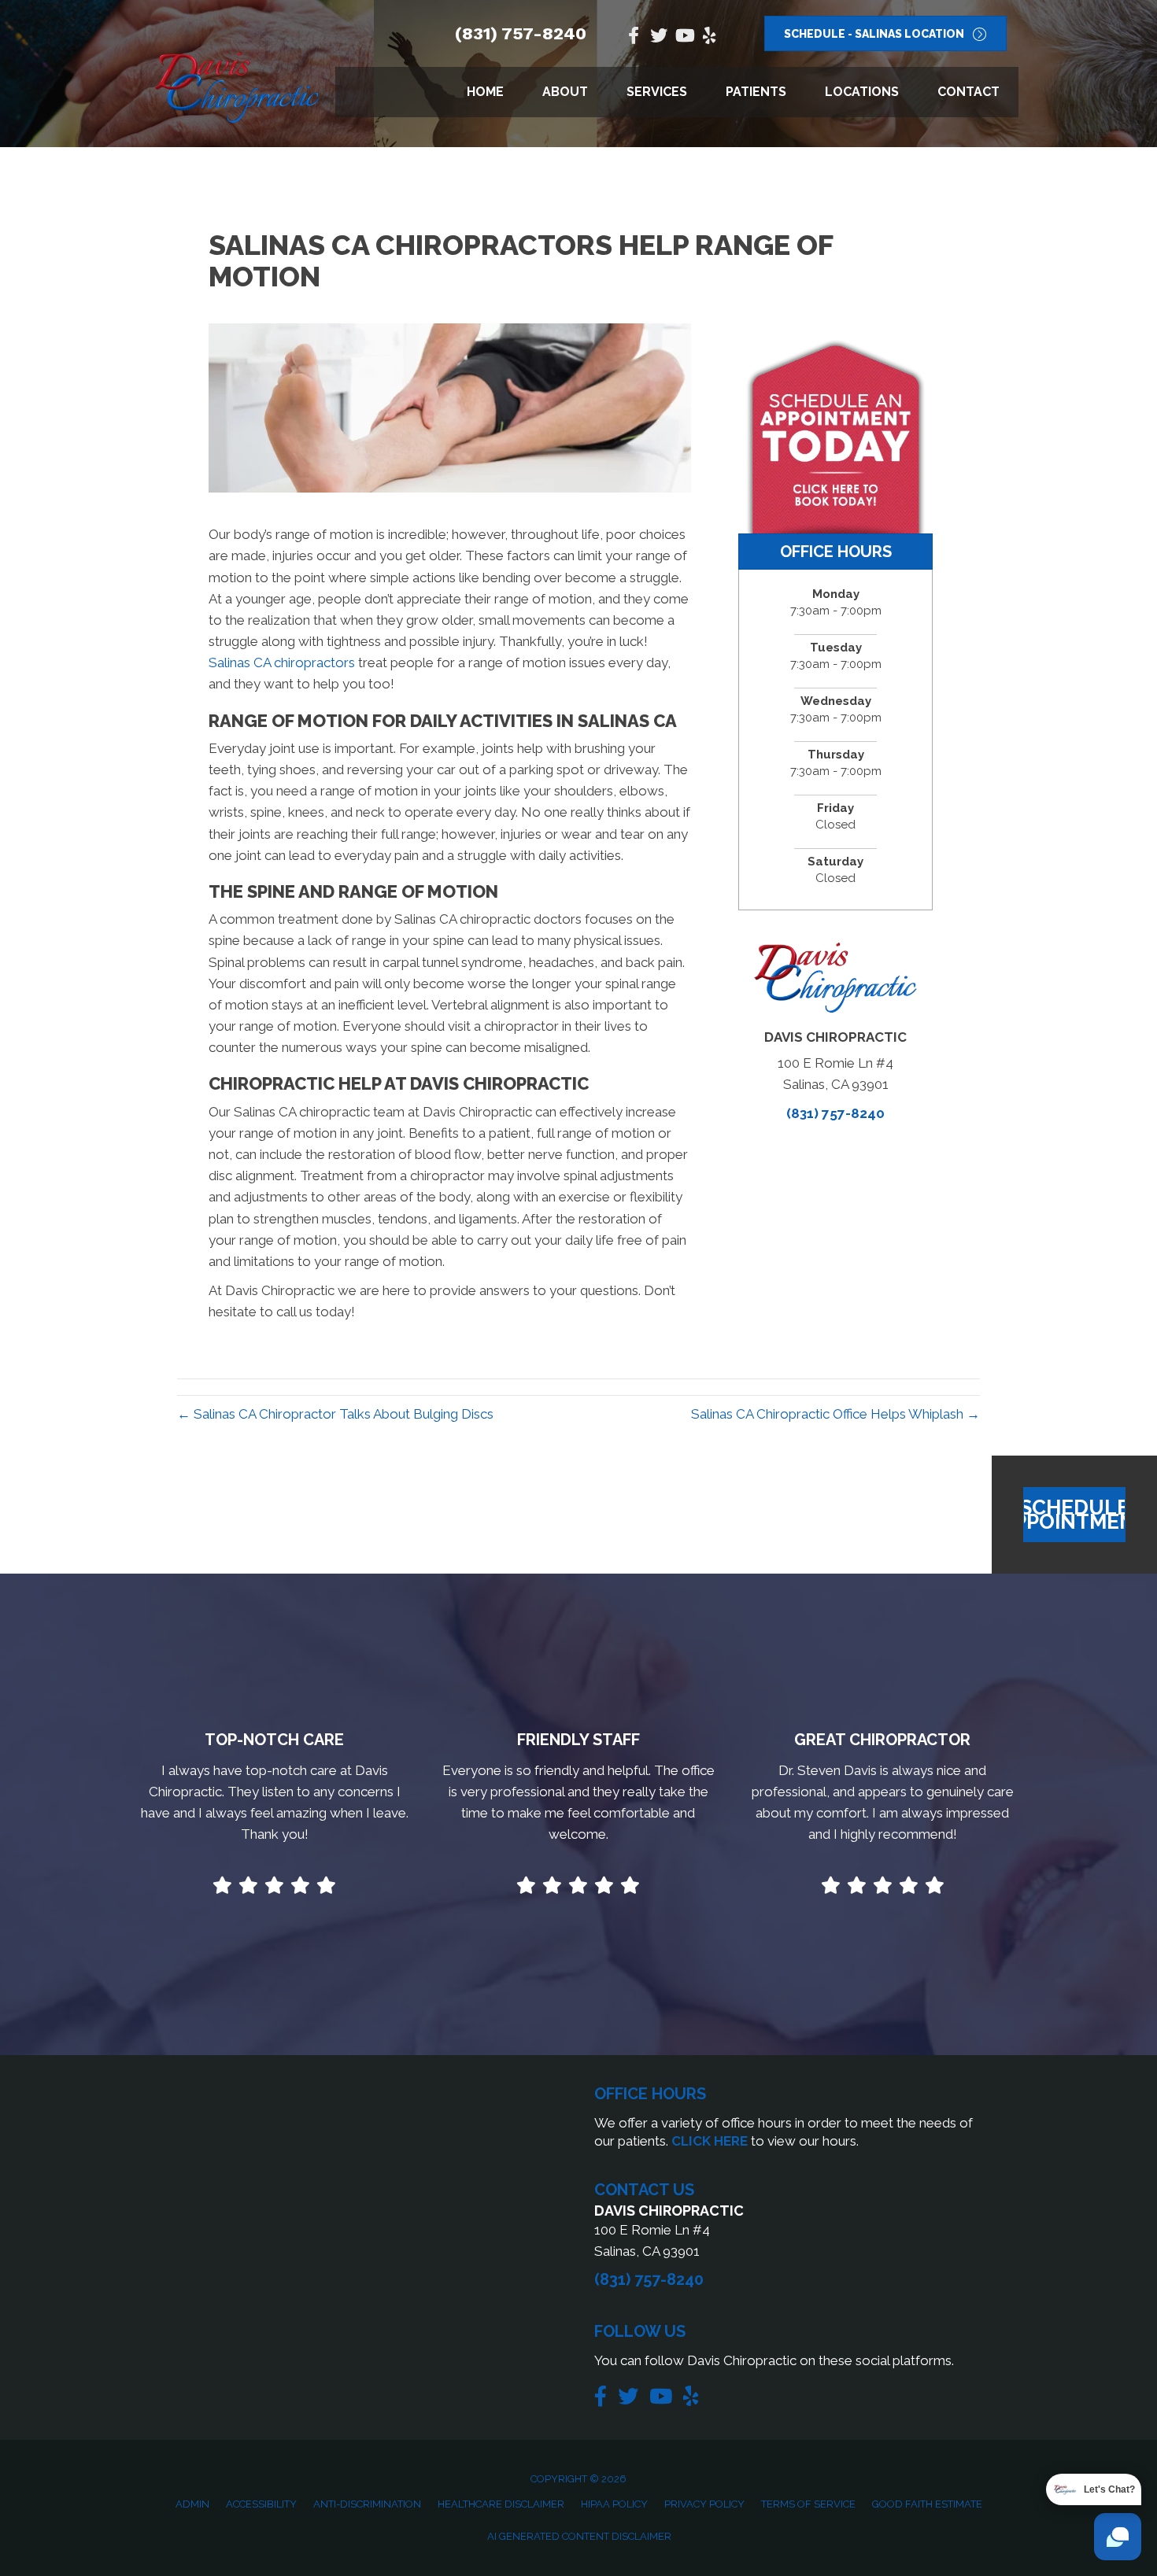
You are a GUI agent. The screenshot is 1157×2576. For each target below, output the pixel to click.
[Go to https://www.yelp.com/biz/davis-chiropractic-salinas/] (709, 37)
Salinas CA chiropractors (282, 662)
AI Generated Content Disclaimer (579, 2536)
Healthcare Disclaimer (501, 2504)
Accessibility (261, 2504)
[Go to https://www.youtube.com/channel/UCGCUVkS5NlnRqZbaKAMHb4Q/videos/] (684, 37)
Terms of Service (808, 2504)
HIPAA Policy (614, 2504)
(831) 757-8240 (521, 33)
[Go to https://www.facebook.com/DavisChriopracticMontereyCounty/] (634, 37)
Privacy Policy (704, 2504)
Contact (968, 92)
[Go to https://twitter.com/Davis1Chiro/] (659, 37)
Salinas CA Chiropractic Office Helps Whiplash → (835, 1414)
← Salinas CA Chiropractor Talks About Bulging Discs (335, 1414)
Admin (192, 2504)
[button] (1074, 1515)
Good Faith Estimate (927, 2504)
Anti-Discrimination (367, 2504)
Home (485, 92)
